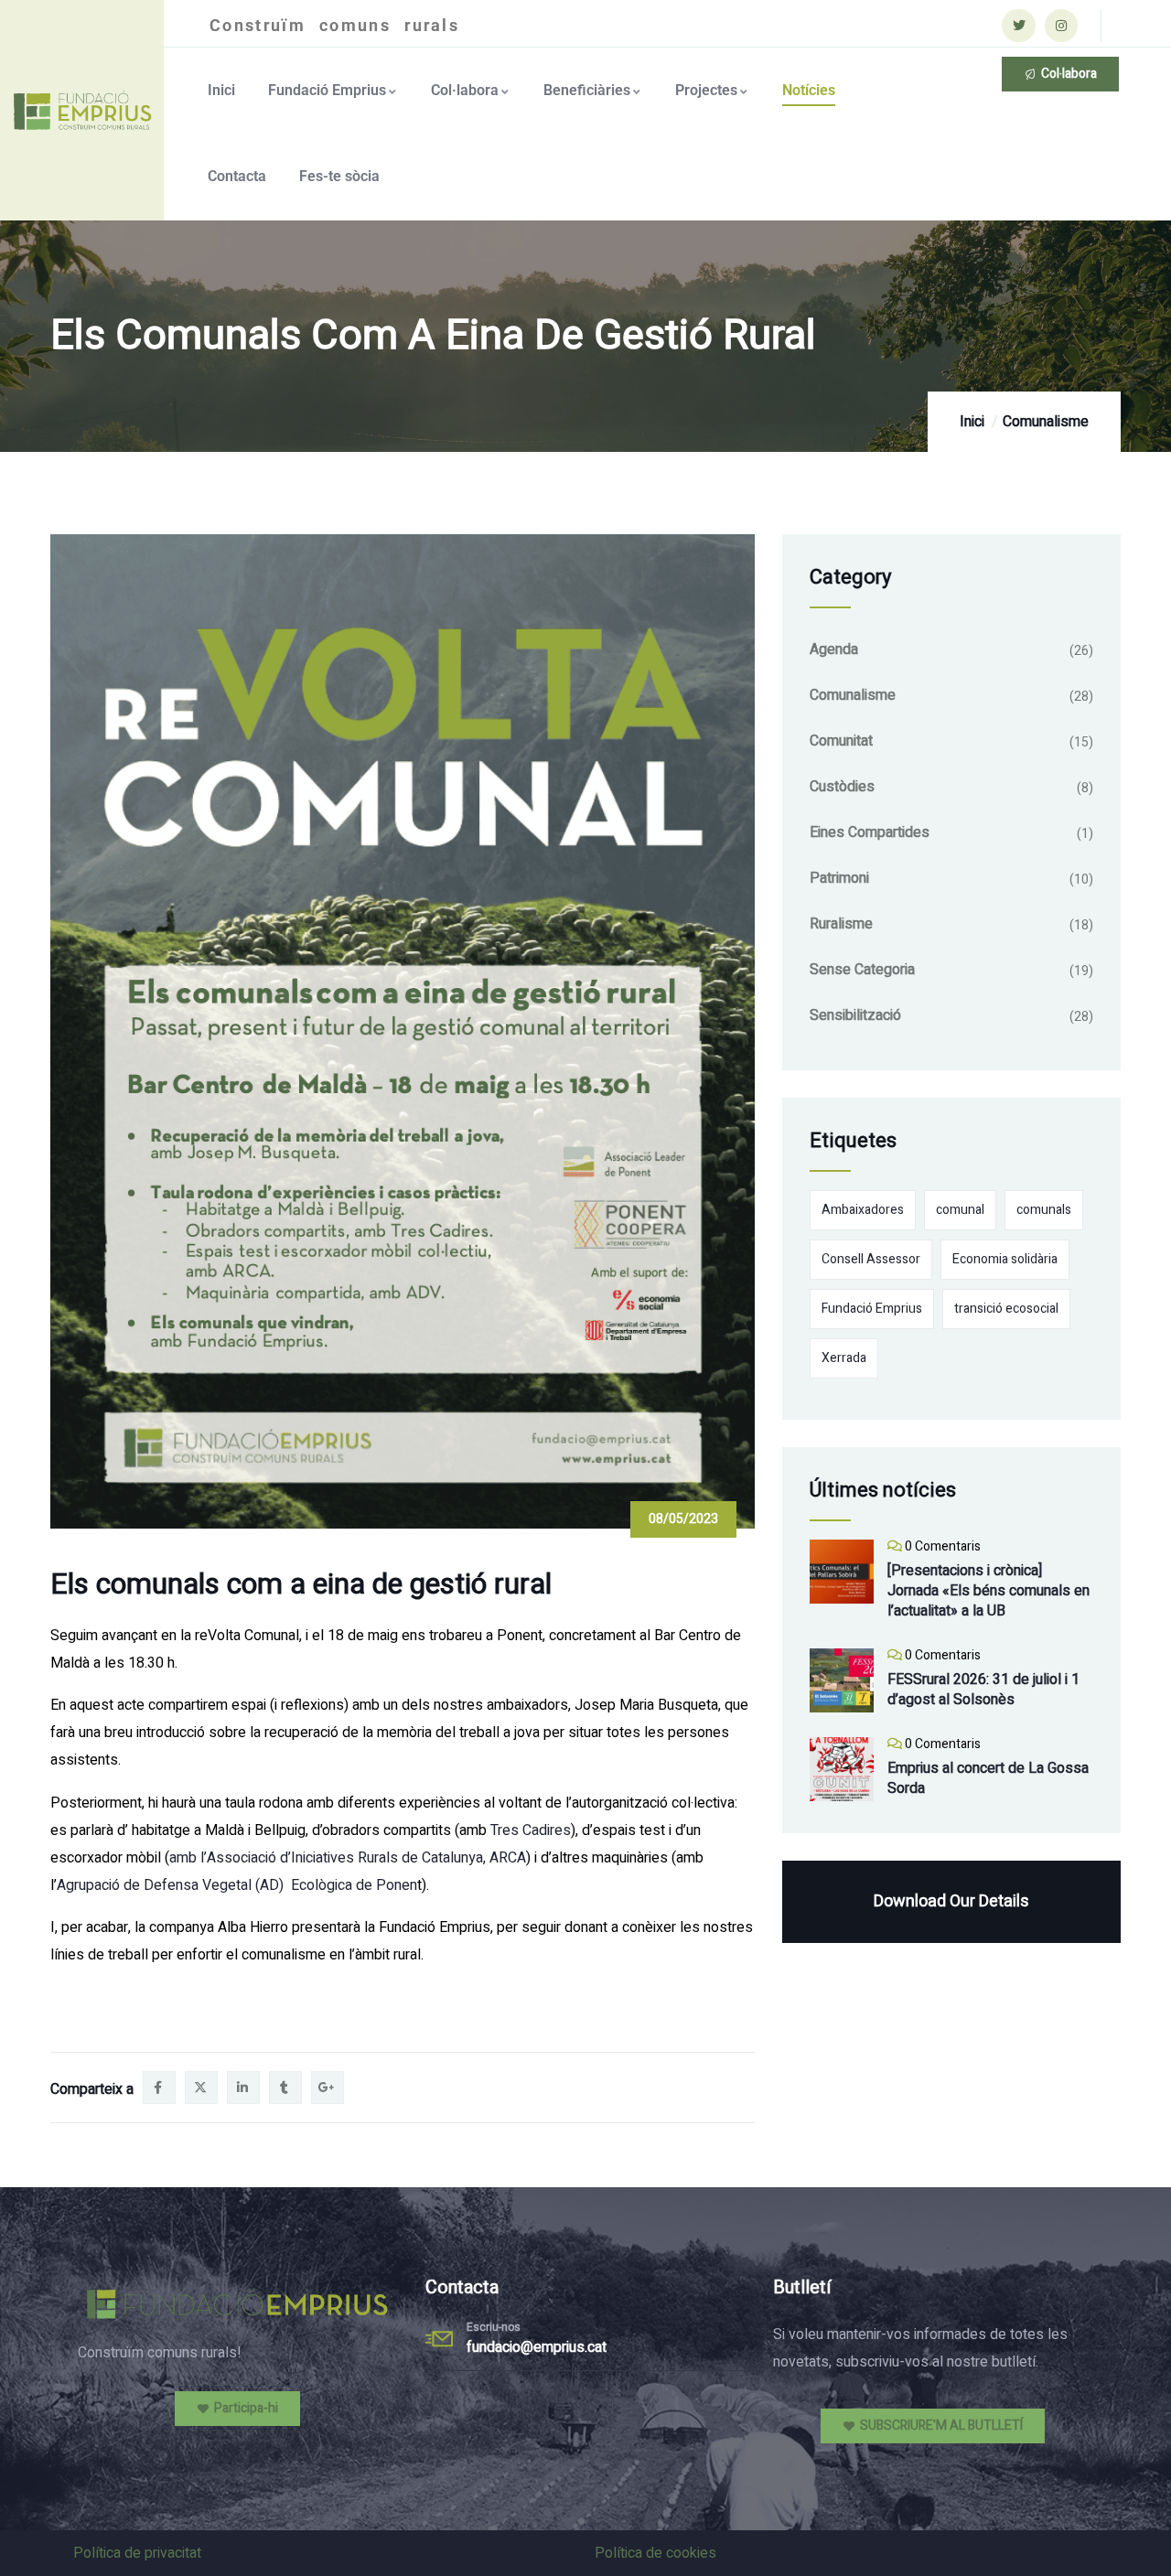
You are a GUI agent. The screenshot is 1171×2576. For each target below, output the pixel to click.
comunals (1044, 1210)
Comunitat (841, 741)
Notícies (809, 90)
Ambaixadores (863, 1210)
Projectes (706, 90)
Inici (221, 90)
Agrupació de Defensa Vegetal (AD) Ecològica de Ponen (237, 1885)
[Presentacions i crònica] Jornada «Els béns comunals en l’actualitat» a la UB (988, 1591)
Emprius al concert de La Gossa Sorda (988, 1778)
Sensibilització (855, 1015)
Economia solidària (1005, 1259)
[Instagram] (1061, 26)
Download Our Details (951, 1901)
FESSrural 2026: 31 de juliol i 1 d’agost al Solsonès (983, 1690)
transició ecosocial (1006, 1309)
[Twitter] (1018, 26)
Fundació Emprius (327, 90)
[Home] (84, 110)
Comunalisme (1046, 422)
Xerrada (844, 1358)
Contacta (237, 176)
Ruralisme (841, 924)
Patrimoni (839, 878)
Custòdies (842, 787)
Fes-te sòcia (339, 176)
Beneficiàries (587, 90)
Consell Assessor (871, 1259)
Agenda (834, 649)
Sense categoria (862, 970)
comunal (960, 1210)
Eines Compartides (870, 832)
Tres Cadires (531, 1830)
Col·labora (465, 90)
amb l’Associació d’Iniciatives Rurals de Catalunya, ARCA (348, 1858)
